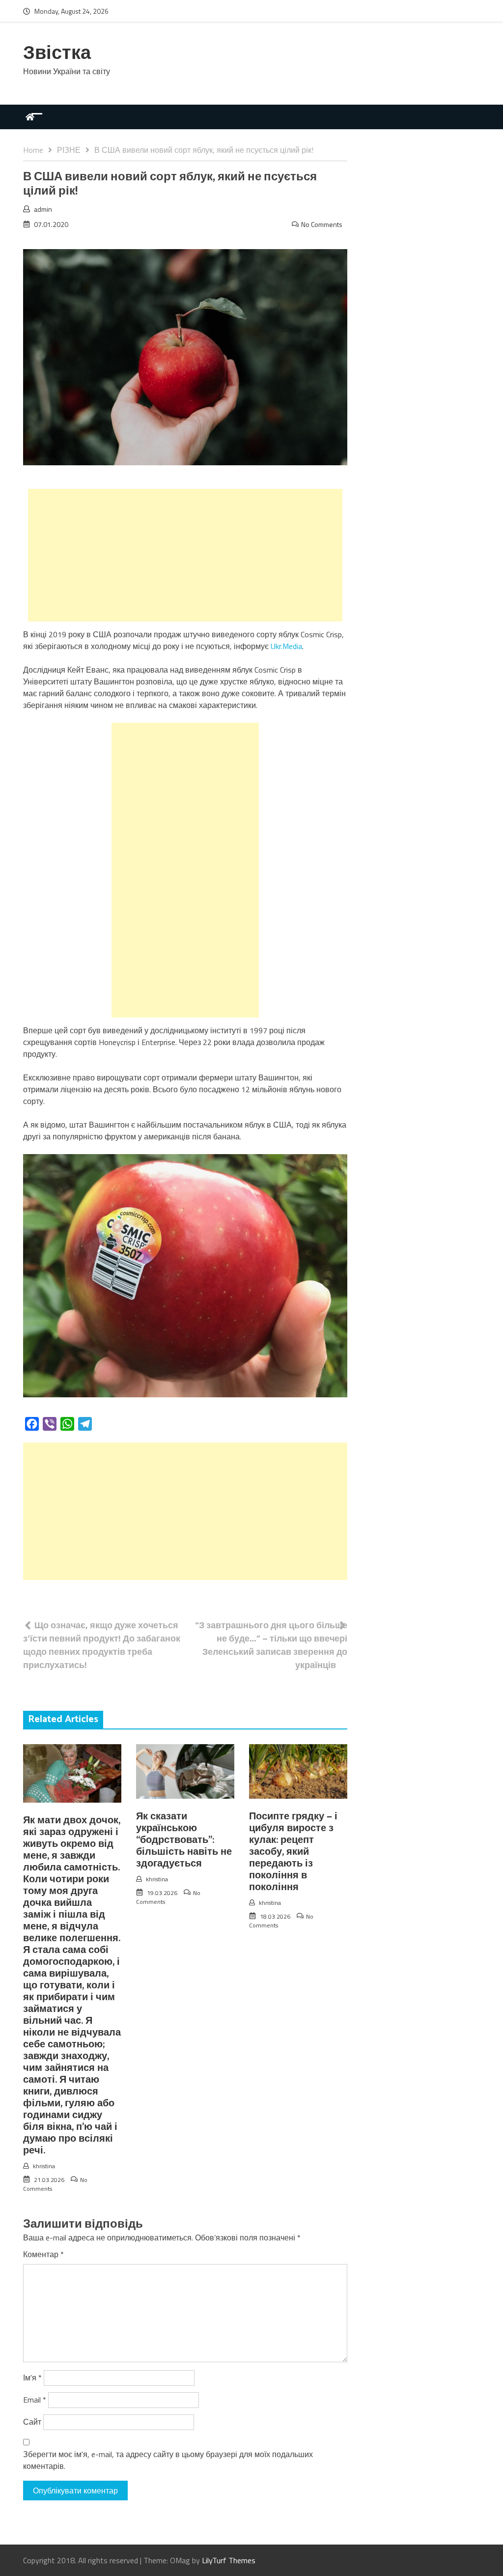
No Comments (322, 224)
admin (43, 209)
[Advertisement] (185, 555)
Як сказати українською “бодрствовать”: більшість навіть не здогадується (184, 1840)
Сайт (32, 2422)
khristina (44, 2166)
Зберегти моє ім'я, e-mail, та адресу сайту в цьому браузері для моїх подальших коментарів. (168, 2460)
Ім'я (32, 2378)
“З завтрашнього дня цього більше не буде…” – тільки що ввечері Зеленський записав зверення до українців (271, 1645)
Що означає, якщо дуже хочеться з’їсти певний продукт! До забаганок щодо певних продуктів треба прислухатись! (102, 1645)
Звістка (57, 54)
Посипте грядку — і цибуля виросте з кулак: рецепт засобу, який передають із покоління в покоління (293, 1852)
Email (35, 2400)
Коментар (43, 2254)
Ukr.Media (286, 646)
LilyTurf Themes (229, 2560)
